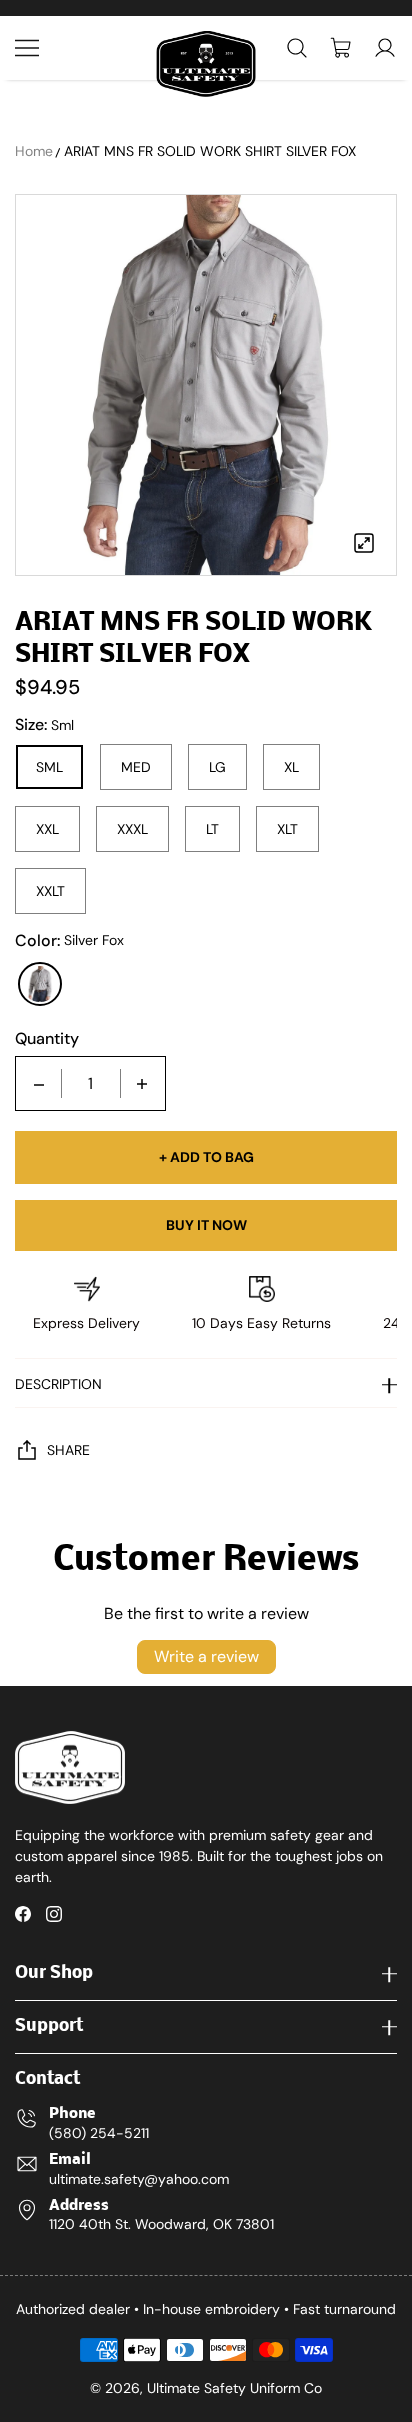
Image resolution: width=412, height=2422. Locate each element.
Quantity (47, 1039)
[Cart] (341, 48)
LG (217, 767)
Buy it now (206, 1225)
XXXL (132, 829)
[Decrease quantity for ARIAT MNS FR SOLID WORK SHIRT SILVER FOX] (39, 1083)
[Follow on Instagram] (54, 1914)
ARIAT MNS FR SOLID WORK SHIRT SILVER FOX (210, 151)
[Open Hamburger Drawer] (27, 48)
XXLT (50, 891)
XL (291, 767)
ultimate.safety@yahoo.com (139, 2179)
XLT (287, 829)
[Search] (297, 48)
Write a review (206, 1656)
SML (49, 767)
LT (212, 829)
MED (136, 767)
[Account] (385, 48)
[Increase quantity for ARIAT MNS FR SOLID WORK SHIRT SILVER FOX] (142, 1083)
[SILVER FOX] (40, 984)
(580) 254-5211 (99, 2133)
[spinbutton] (91, 1083)
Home (34, 151)
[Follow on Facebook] (23, 1914)
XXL (47, 829)
